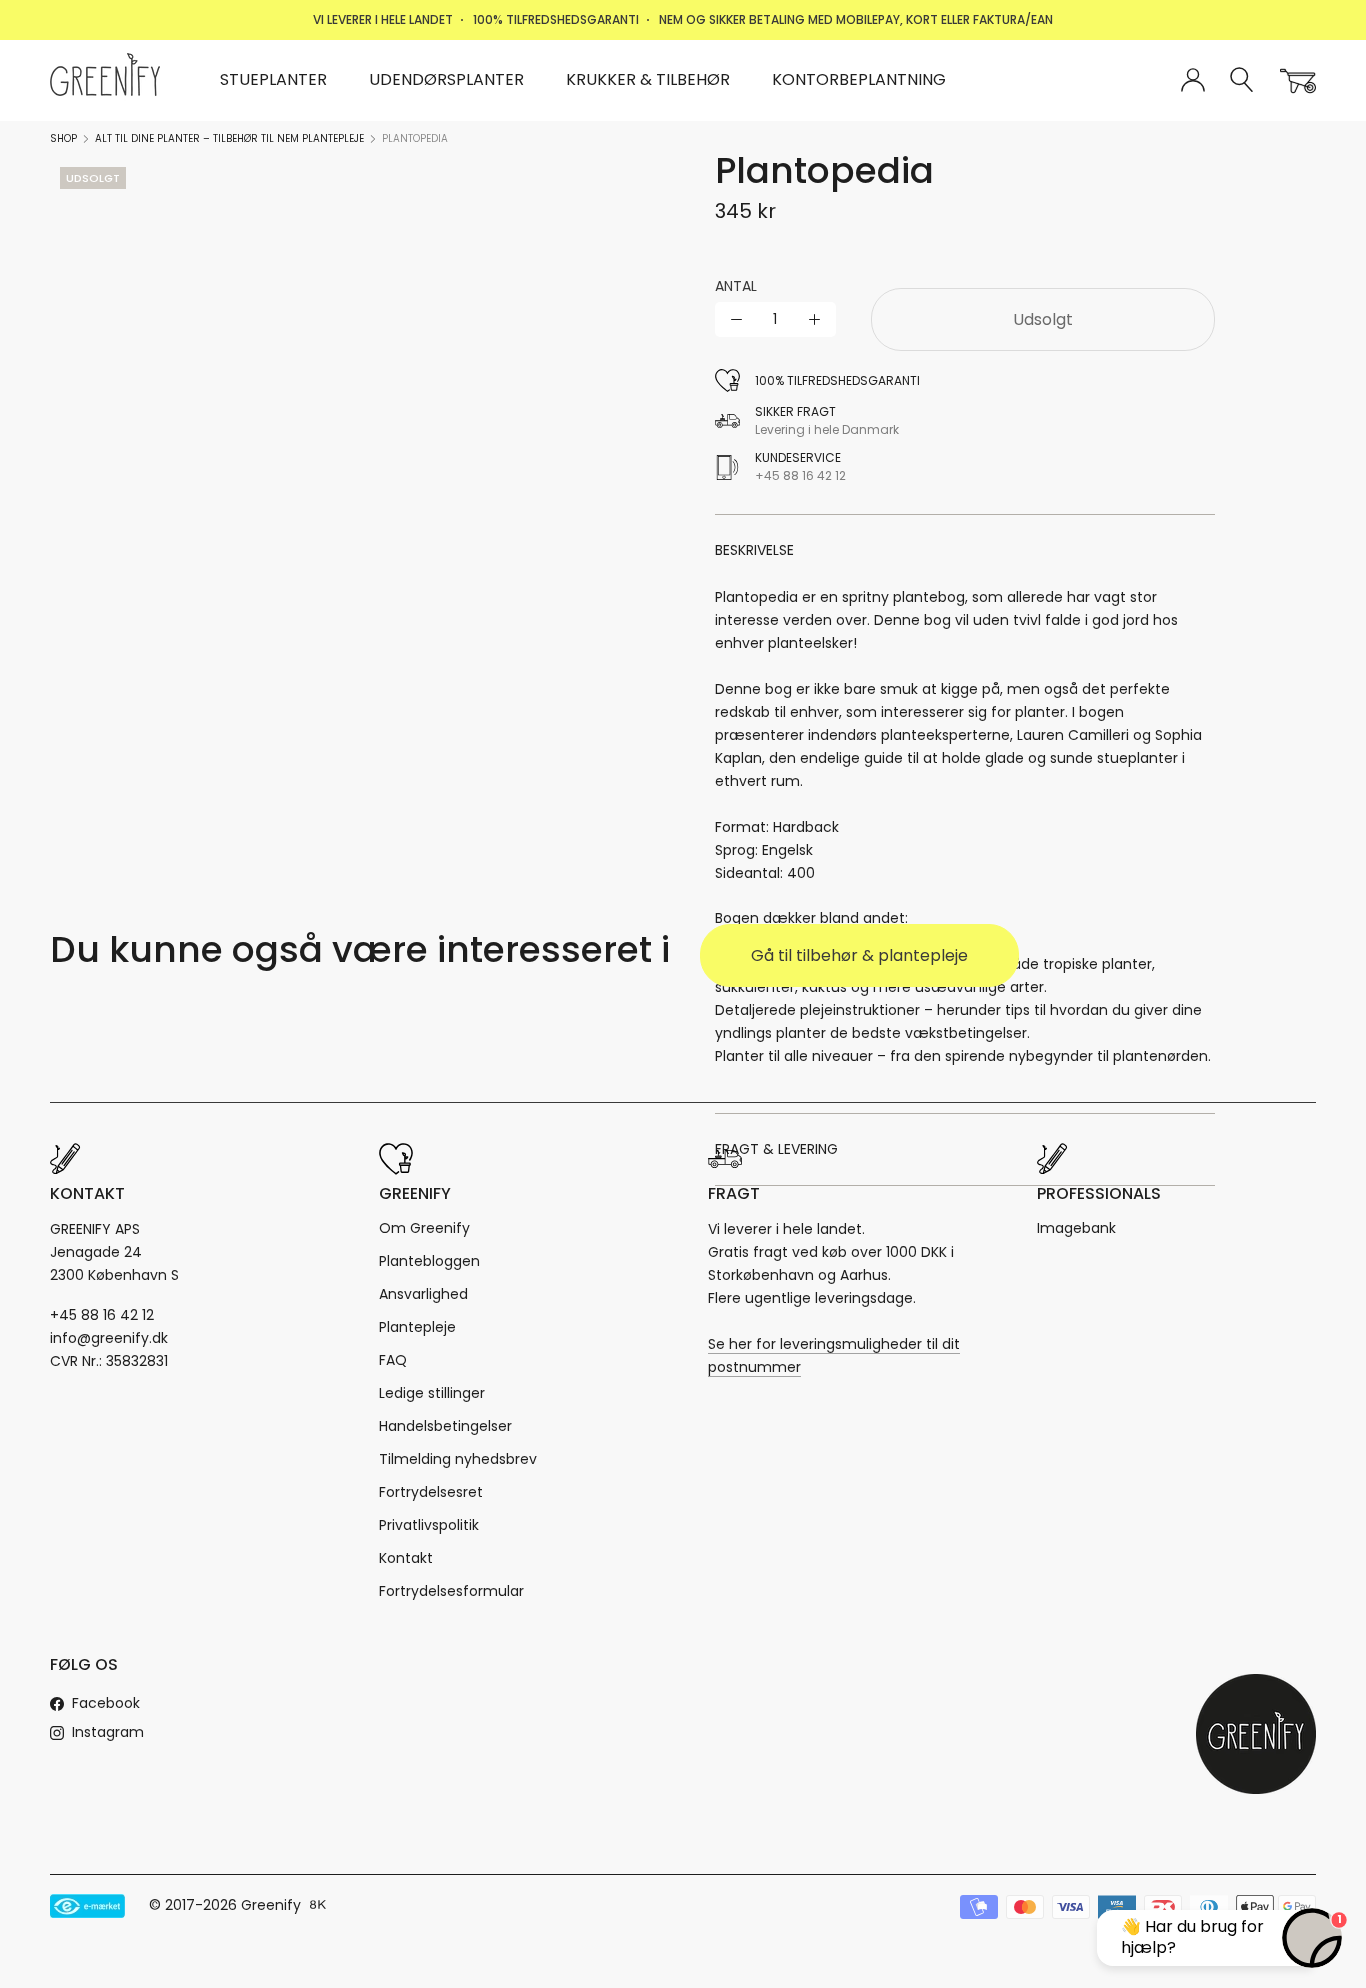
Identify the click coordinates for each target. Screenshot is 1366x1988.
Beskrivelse (754, 550)
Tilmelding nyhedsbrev (458, 1459)
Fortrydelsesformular (451, 1591)
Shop (63, 138)
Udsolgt (1043, 319)
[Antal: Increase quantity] (814, 319)
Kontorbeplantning (859, 79)
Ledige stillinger (432, 1393)
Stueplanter (273, 79)
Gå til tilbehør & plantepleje (859, 955)
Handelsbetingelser (445, 1426)
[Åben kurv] (1298, 81)
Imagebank (1076, 1228)
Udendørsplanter (446, 79)
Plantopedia (415, 138)
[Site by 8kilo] (318, 1906)
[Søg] (1242, 80)
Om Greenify (424, 1228)
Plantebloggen (429, 1261)
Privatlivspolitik (429, 1525)
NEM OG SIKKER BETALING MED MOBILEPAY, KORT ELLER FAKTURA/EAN (856, 19)
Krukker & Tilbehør (648, 79)
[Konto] (1193, 81)
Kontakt (406, 1558)
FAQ (393, 1360)
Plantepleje (417, 1327)
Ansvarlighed (423, 1294)
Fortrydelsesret (431, 1492)
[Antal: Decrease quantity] (736, 319)
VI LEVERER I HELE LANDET (383, 19)
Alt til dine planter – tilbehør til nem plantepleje (229, 138)
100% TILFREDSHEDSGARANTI (556, 19)
